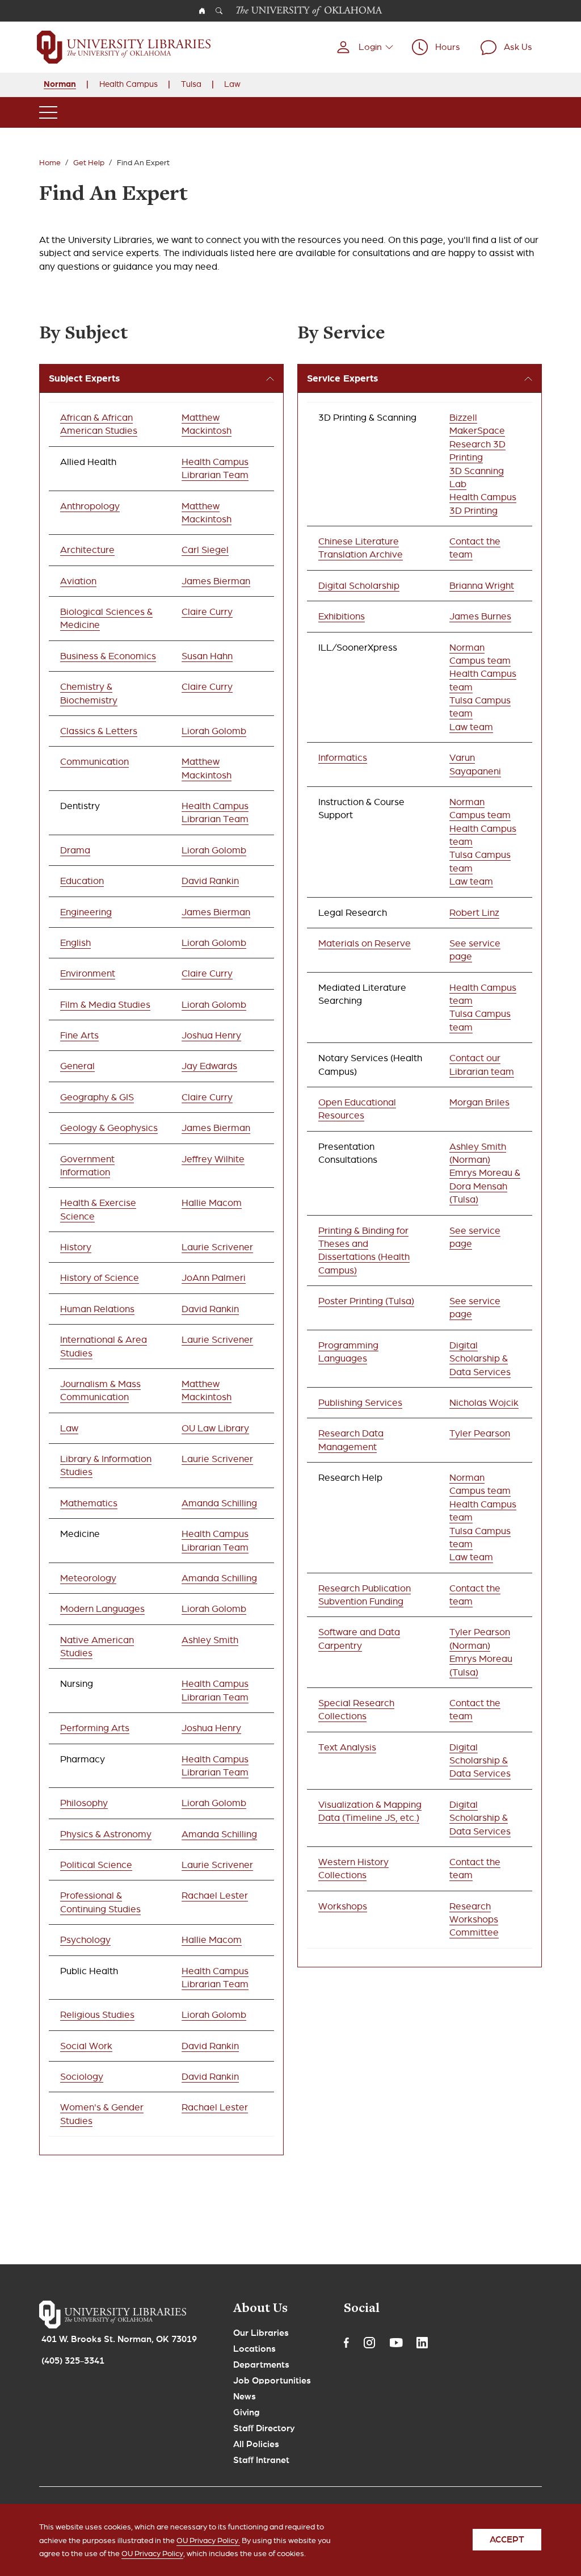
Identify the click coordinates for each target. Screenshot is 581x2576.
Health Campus (129, 84)
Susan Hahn (207, 656)
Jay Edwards (209, 1066)
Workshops (343, 1906)
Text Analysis (347, 1747)
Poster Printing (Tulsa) (366, 1301)
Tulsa (191, 84)
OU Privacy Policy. (208, 2541)
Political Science (96, 1865)
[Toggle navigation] (48, 112)
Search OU (219, 11)
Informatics (343, 758)
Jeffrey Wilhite (213, 1159)
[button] (365, 47)
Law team (471, 727)
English (75, 943)
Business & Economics (108, 656)
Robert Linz (474, 913)
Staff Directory (264, 2428)
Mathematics (89, 1503)
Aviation (78, 581)
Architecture (87, 550)
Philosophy (84, 1803)
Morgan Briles (479, 1102)
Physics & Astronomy (106, 1834)
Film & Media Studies (105, 1005)
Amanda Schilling (219, 1503)
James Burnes (480, 616)
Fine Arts (79, 1035)
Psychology (85, 1940)
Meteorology (88, 1578)
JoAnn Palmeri (214, 1278)
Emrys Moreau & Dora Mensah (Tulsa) (485, 1186)
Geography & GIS (97, 1097)
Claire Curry (207, 612)
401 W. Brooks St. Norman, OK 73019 (119, 2339)
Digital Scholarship (359, 586)
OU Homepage (202, 11)
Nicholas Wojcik (484, 1403)
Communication (94, 762)
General (77, 1066)
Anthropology (90, 506)
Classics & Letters (99, 731)
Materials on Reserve (365, 943)
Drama (75, 850)
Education (82, 881)
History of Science (100, 1278)
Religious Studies (97, 2015)
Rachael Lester (215, 1896)
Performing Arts (95, 1728)
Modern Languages (102, 1609)
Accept (507, 2540)
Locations (254, 2349)
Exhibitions (342, 616)
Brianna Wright (482, 586)
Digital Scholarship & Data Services (480, 1359)
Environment (88, 973)
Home (50, 163)
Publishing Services (360, 1403)
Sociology (82, 2077)
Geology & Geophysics (109, 1128)
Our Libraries (261, 2333)
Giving (247, 2412)
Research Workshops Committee (474, 1920)
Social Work (86, 2046)
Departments (261, 2365)
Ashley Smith (210, 1640)
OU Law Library (215, 1428)
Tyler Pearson (480, 1433)
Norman (60, 84)
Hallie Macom (212, 1203)
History (76, 1247)
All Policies (256, 2444)
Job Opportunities (272, 2381)
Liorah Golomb (214, 731)
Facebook (346, 2343)
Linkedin (422, 2343)
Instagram (369, 2343)
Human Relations (97, 1309)
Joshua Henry (211, 1035)
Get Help (89, 163)
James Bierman (216, 581)
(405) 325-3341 (73, 2361)
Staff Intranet (261, 2460)
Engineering (86, 912)
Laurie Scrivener (217, 1247)
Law (232, 84)
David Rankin (210, 881)
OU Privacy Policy (152, 2554)
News (245, 2397)
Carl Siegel (205, 550)
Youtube (396, 2343)
